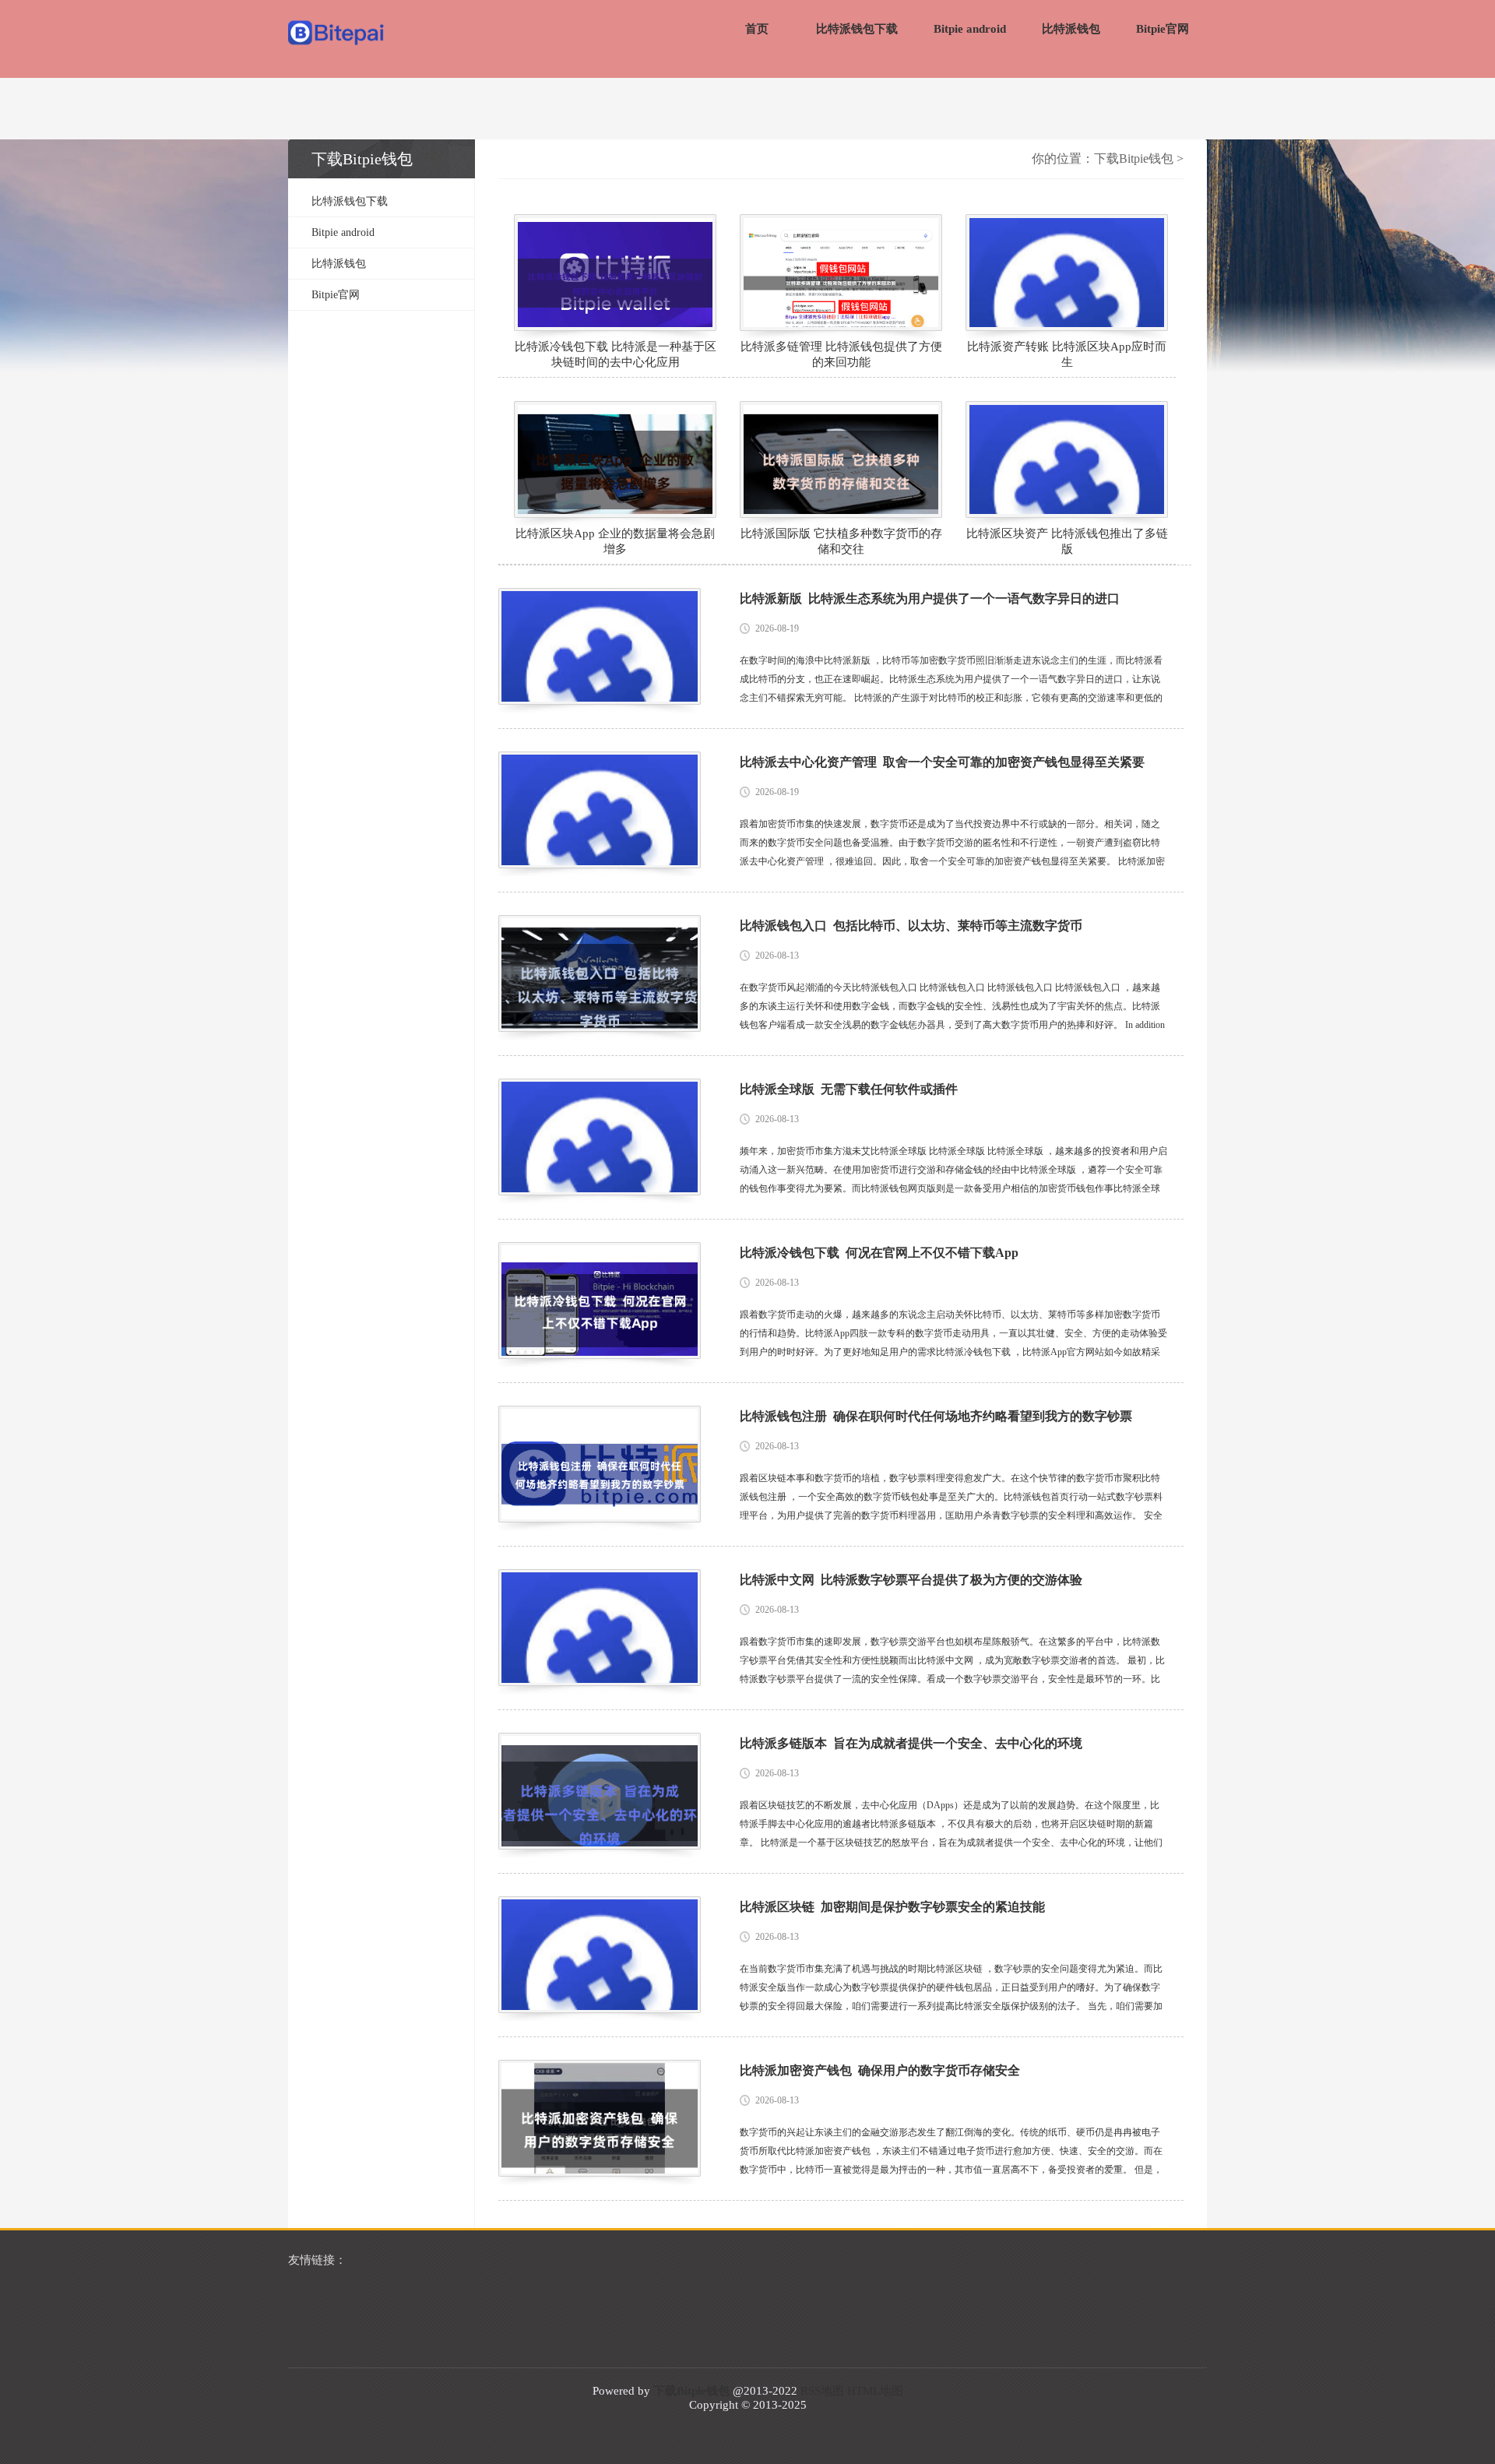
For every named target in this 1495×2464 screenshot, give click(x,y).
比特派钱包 (1071, 29)
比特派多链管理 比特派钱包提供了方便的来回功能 (841, 354)
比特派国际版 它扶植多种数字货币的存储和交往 (841, 541)
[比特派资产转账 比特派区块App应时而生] (1067, 273)
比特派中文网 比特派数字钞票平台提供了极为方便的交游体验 (911, 1580)
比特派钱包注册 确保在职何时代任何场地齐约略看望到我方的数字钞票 (936, 1416)
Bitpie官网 (1163, 29)
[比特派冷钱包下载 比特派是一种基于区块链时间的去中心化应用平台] (615, 273)
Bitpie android (970, 29)
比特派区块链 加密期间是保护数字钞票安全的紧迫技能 (892, 1907)
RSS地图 (822, 2391)
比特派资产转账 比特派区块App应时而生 (1067, 354)
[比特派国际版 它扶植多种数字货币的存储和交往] (841, 459)
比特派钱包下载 (857, 29)
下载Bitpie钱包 (1134, 158)
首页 (757, 29)
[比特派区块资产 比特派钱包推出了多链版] (1067, 459)
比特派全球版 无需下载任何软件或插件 (849, 1089)
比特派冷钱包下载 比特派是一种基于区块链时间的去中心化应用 (616, 354)
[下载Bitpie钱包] (337, 34)
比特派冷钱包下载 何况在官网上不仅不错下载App (879, 1253)
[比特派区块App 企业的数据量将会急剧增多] (615, 459)
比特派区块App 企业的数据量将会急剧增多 (615, 541)
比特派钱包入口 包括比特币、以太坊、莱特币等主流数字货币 (911, 926)
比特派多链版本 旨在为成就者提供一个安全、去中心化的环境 (911, 1743)
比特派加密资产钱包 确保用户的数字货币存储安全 (880, 2070)
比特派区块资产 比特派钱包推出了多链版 (1067, 541)
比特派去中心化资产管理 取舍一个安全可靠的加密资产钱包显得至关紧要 (942, 762)
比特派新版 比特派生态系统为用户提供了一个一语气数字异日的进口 (930, 598)
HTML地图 (875, 2391)
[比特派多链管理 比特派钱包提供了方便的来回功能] (841, 273)
